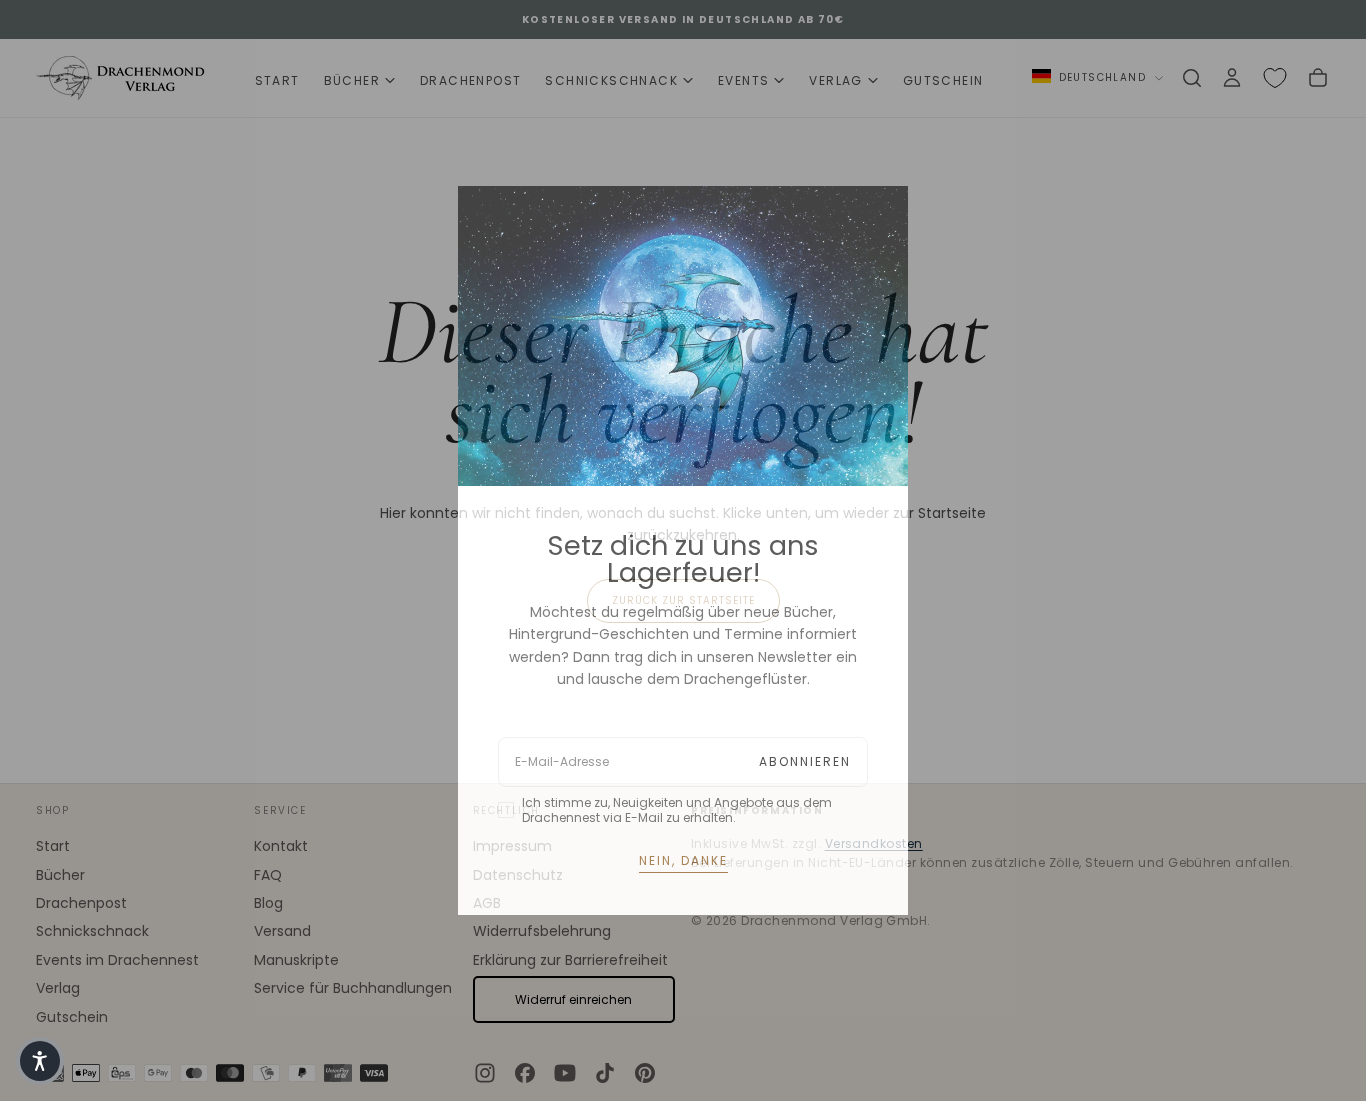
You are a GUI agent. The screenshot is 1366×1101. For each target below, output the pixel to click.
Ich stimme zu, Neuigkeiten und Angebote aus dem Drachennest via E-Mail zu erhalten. (677, 810)
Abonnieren (805, 761)
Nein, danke (683, 860)
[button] (40, 1061)
